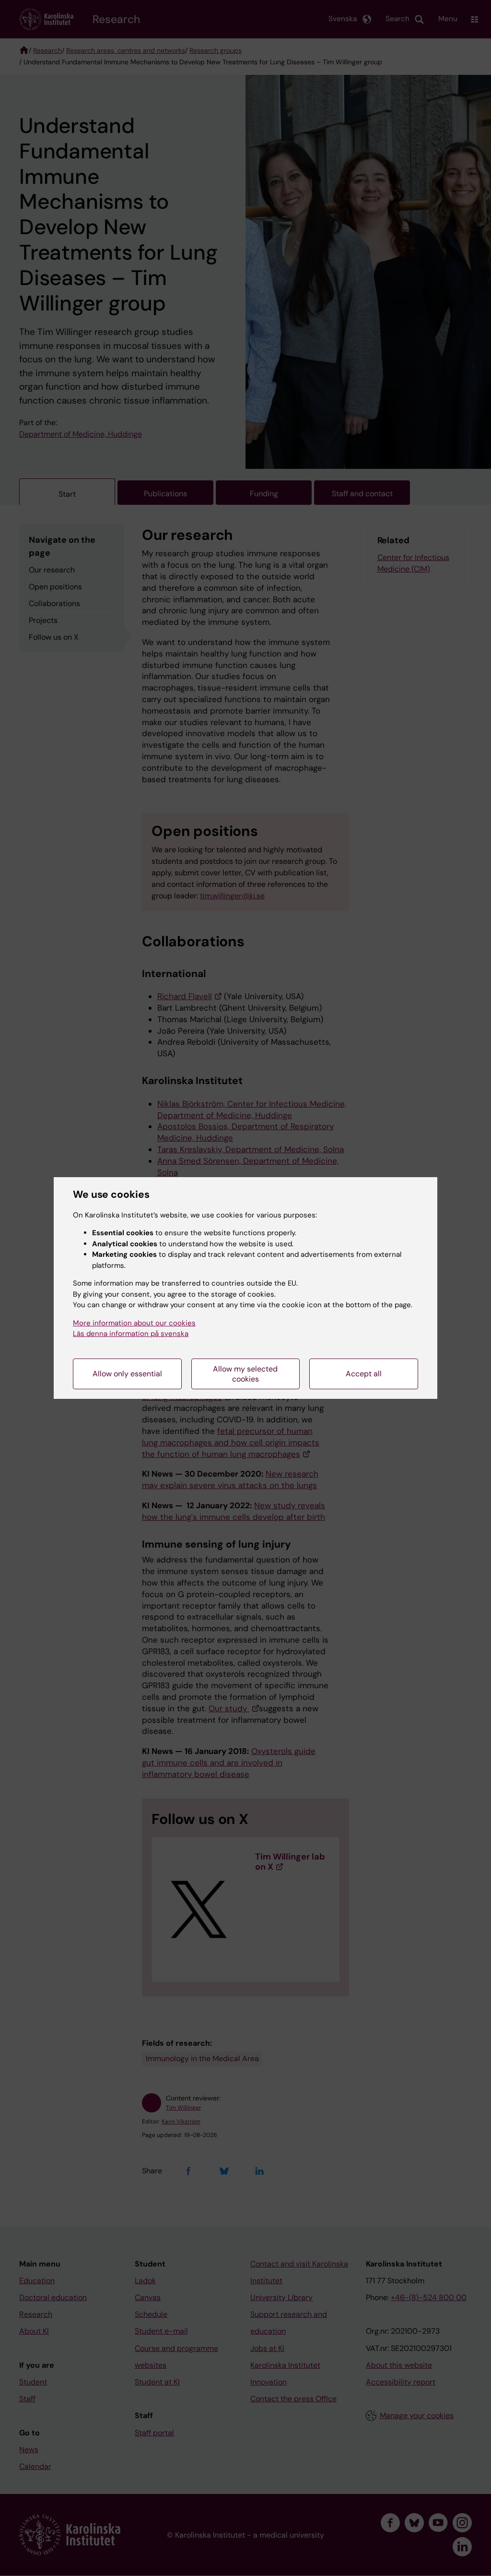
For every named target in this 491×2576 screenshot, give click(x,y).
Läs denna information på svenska (131, 1334)
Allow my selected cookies (245, 1374)
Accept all (364, 1374)
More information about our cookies (134, 1323)
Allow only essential (127, 1374)
